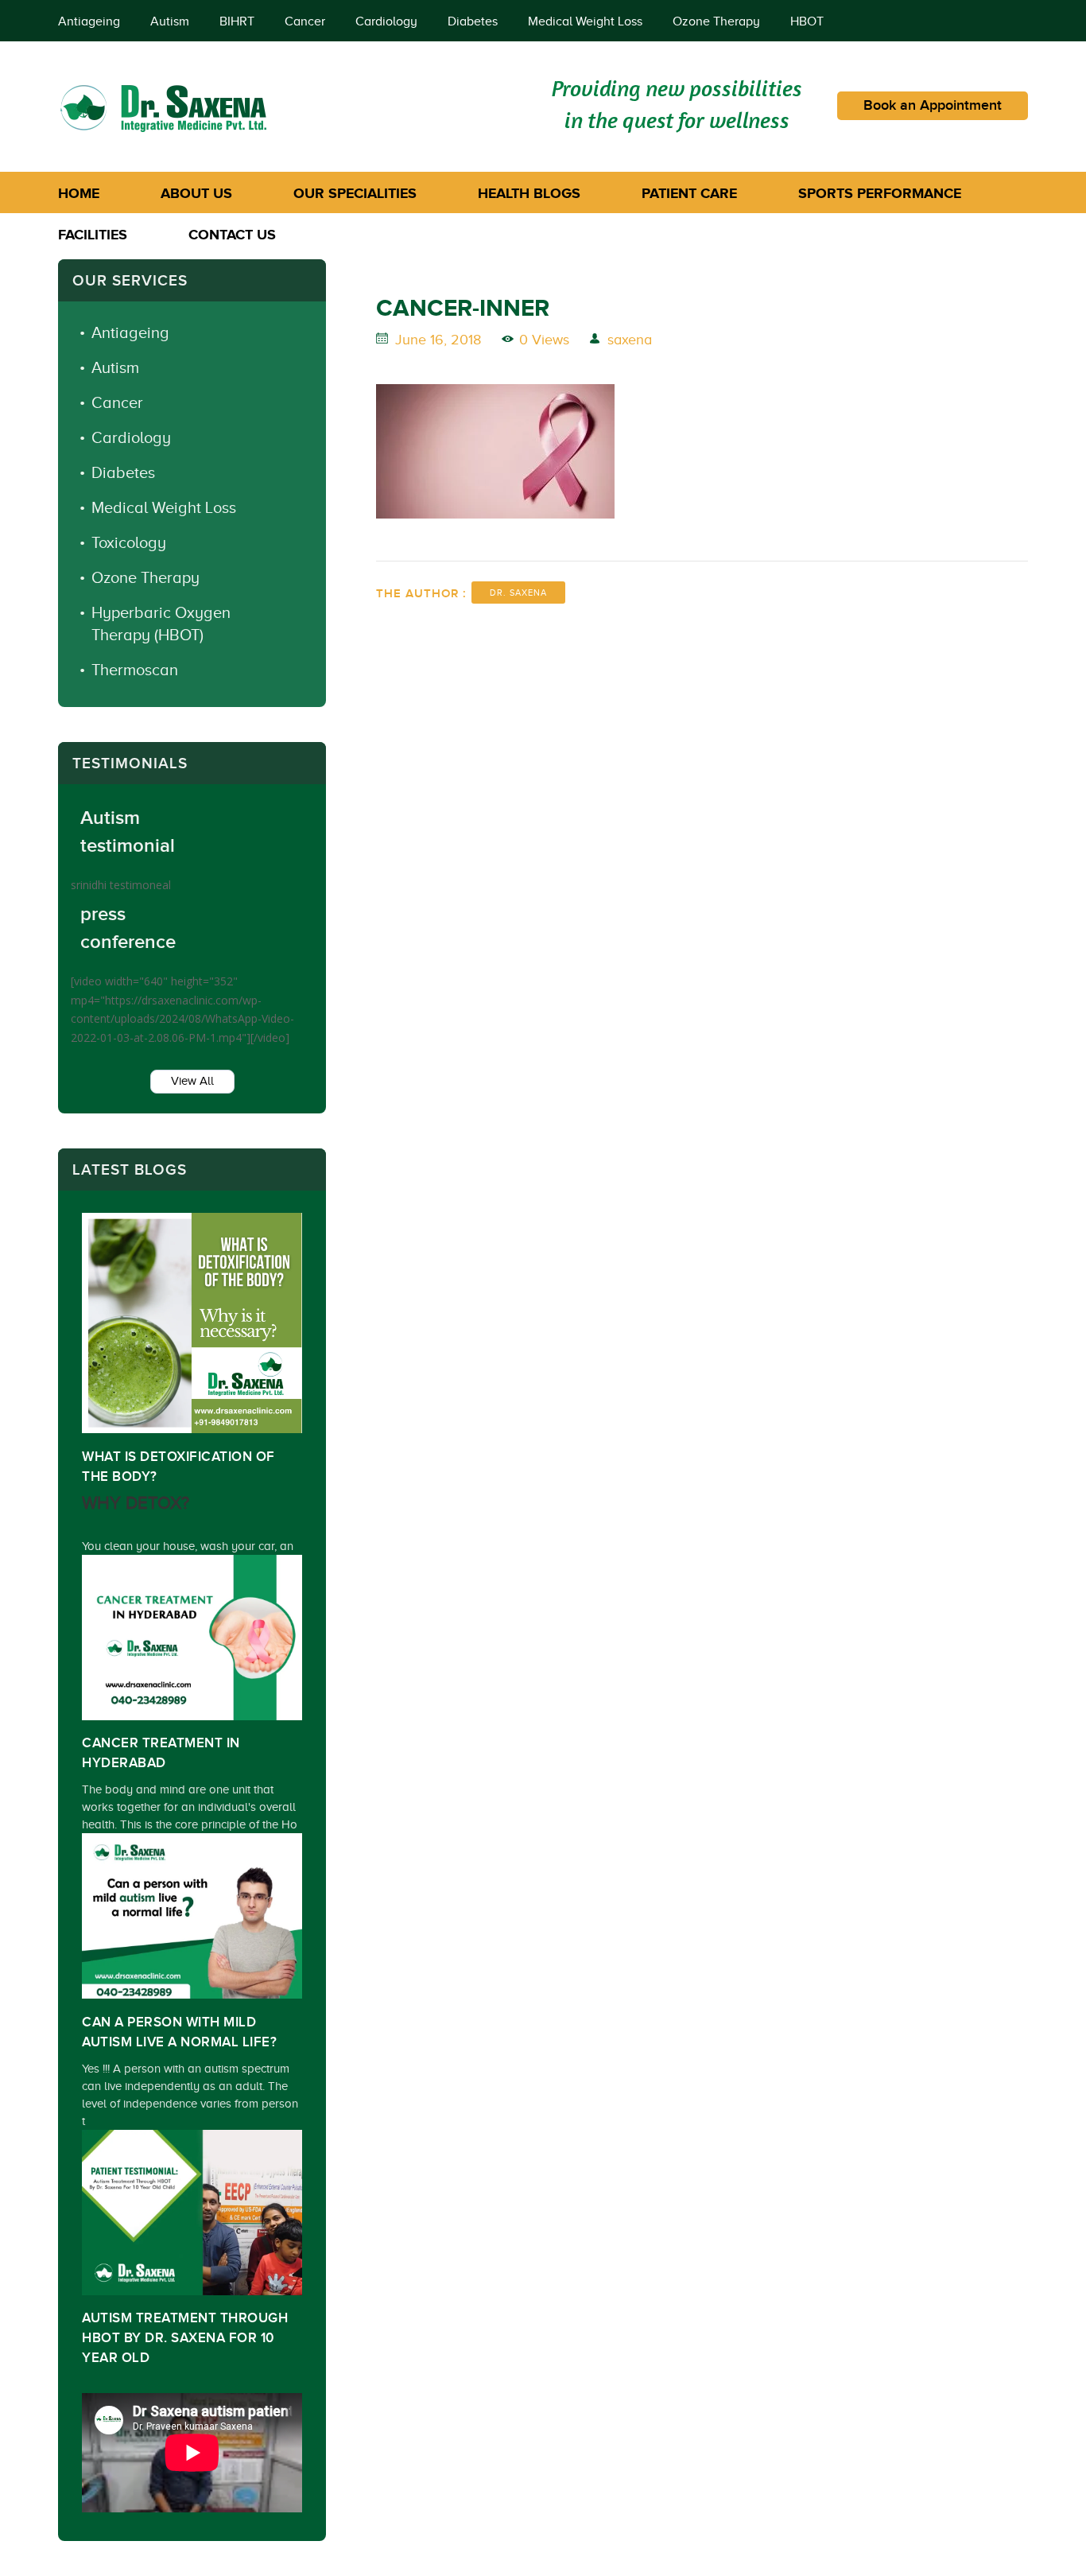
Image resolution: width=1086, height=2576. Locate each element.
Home (79, 193)
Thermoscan (135, 670)
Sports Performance (880, 193)
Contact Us (232, 235)
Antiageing (89, 21)
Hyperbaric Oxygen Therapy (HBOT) (161, 624)
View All (192, 1081)
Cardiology (386, 21)
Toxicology (129, 542)
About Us (196, 193)
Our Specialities (355, 193)
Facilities (93, 235)
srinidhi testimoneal (121, 885)
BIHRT (237, 21)
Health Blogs (529, 193)
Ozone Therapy (716, 21)
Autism (170, 21)
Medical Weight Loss (585, 21)
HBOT (807, 21)
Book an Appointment (933, 105)
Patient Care (689, 193)
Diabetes (473, 21)
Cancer (305, 21)
